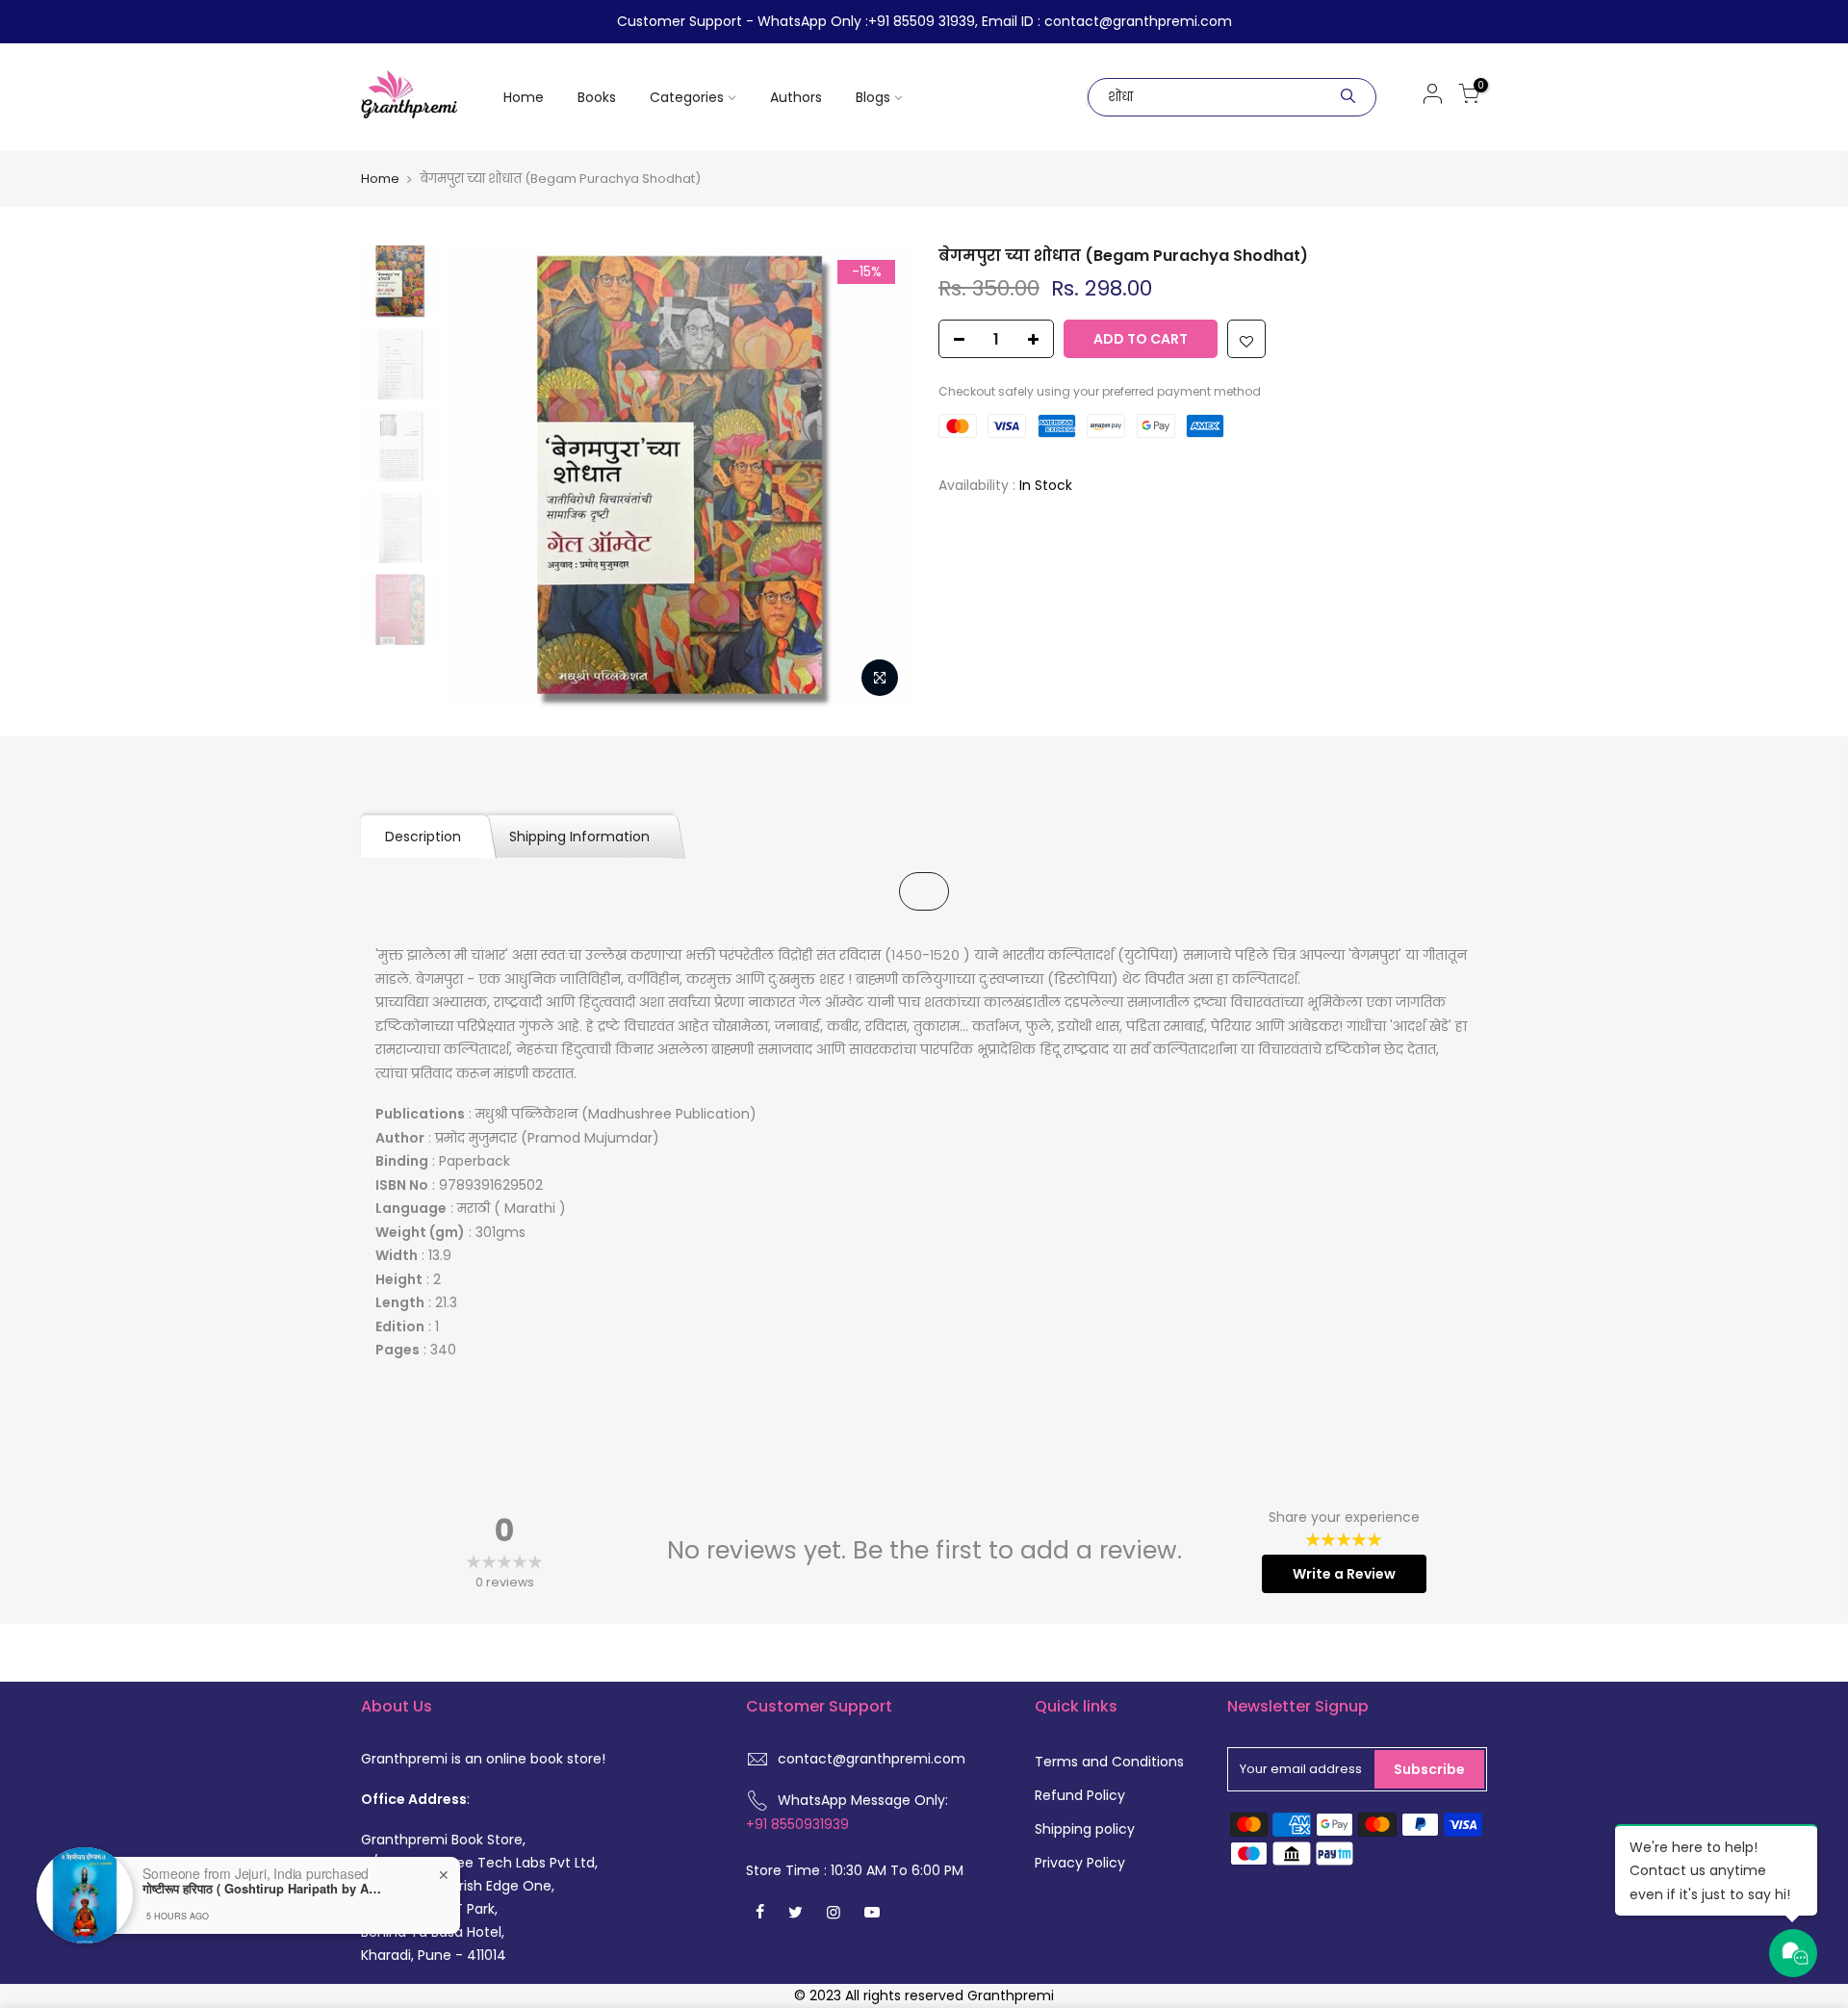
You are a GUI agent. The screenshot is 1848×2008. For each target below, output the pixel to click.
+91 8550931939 (797, 1824)
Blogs (873, 97)
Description (423, 837)
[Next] (876, 476)
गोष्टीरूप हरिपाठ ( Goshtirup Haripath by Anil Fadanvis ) (263, 1889)
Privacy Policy (1080, 1863)
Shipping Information (579, 837)
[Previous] (481, 476)
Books (597, 97)
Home (524, 97)
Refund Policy (1080, 1795)
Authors (796, 97)
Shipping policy (1085, 1829)
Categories (687, 97)
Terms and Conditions (1109, 1762)
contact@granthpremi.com (872, 1759)
